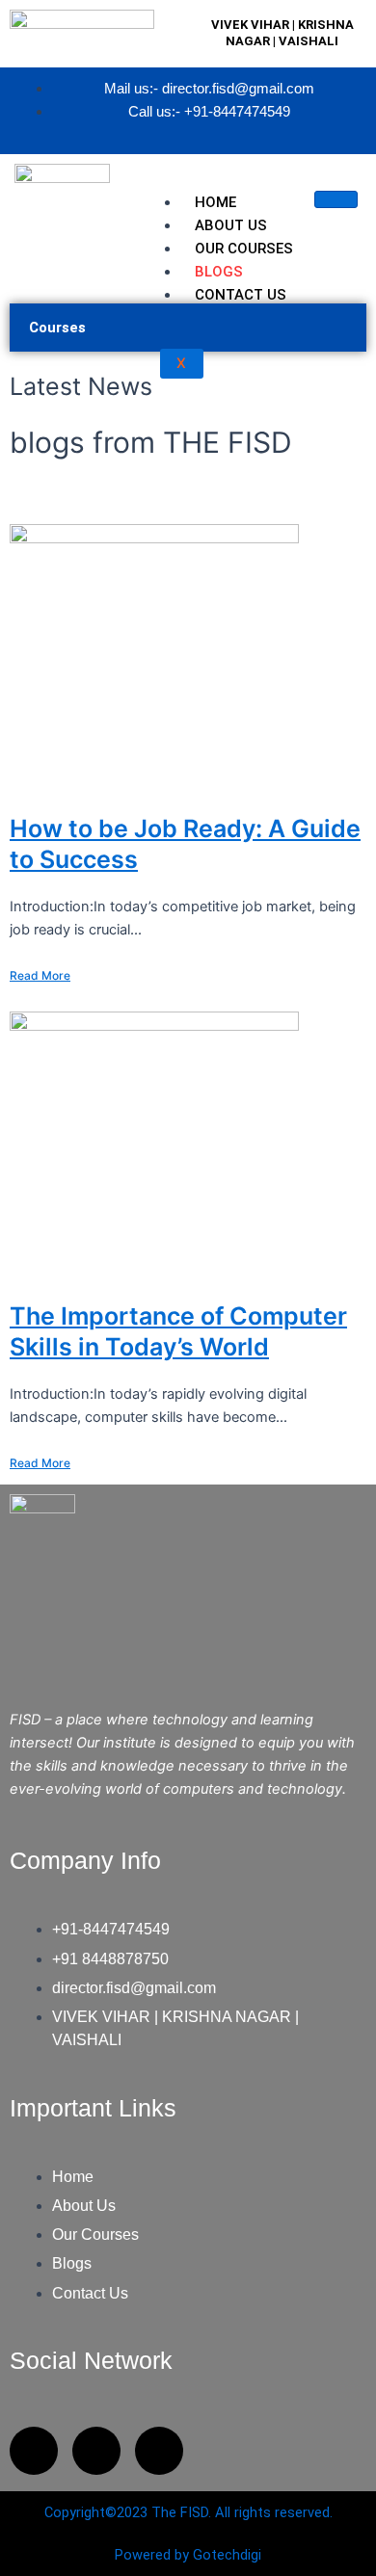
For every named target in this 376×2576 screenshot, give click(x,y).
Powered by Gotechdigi (188, 2555)
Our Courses (244, 249)
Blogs (219, 272)
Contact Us (241, 295)
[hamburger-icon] (336, 199)
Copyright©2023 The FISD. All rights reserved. (188, 2512)
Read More (40, 975)
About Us (231, 225)
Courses (57, 328)
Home (215, 202)
